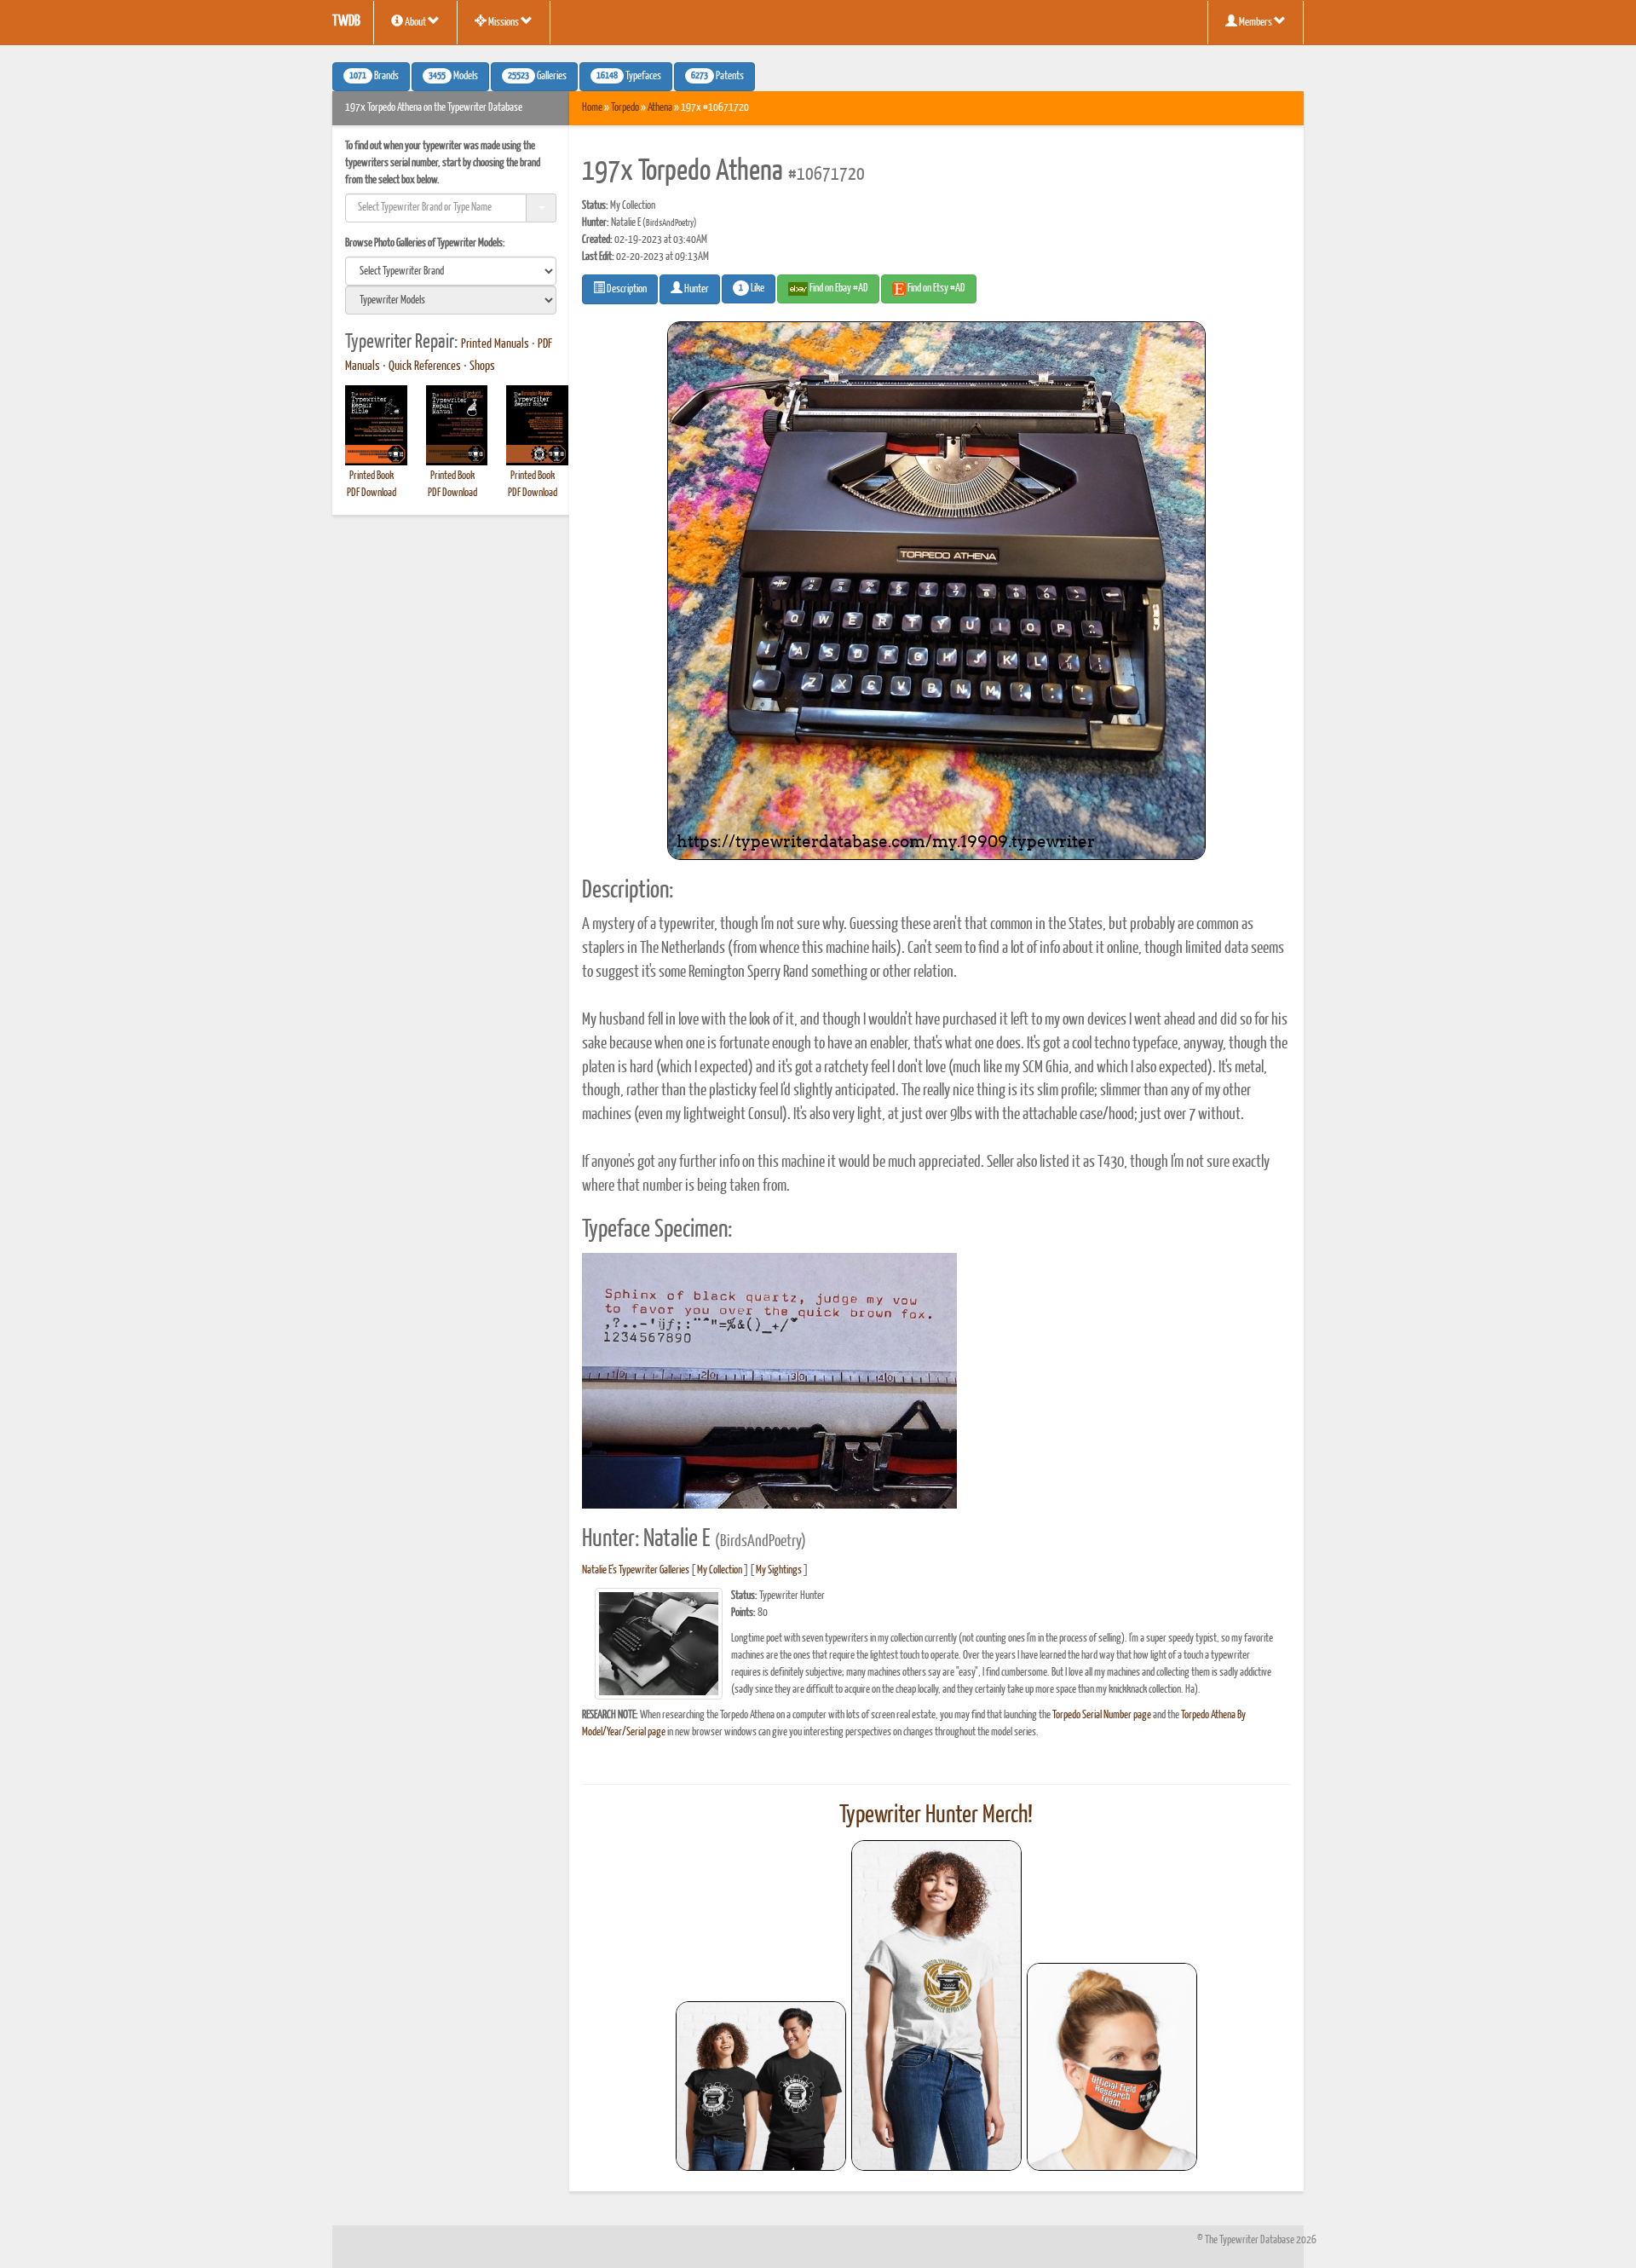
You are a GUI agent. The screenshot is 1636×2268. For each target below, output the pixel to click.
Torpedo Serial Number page (1102, 1715)
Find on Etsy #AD (936, 289)
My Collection (720, 1570)
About (415, 23)
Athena (660, 108)
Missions (504, 23)
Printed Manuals (495, 344)
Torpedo (625, 108)
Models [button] (453, 77)
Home (592, 108)
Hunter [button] (696, 289)
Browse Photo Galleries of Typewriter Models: (425, 243)
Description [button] (626, 289)
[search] (451, 271)
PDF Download (372, 493)
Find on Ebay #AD (838, 289)
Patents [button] (717, 77)
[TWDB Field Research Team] (1112, 2067)
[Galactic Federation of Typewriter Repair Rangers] (936, 2005)
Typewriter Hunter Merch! (936, 1815)
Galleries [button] (537, 77)
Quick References (425, 366)
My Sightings (779, 1570)
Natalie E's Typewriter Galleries (636, 1570)
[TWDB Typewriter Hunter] (761, 2086)
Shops (482, 366)
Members (1256, 23)
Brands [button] (374, 77)
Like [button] (752, 289)
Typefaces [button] (629, 77)
